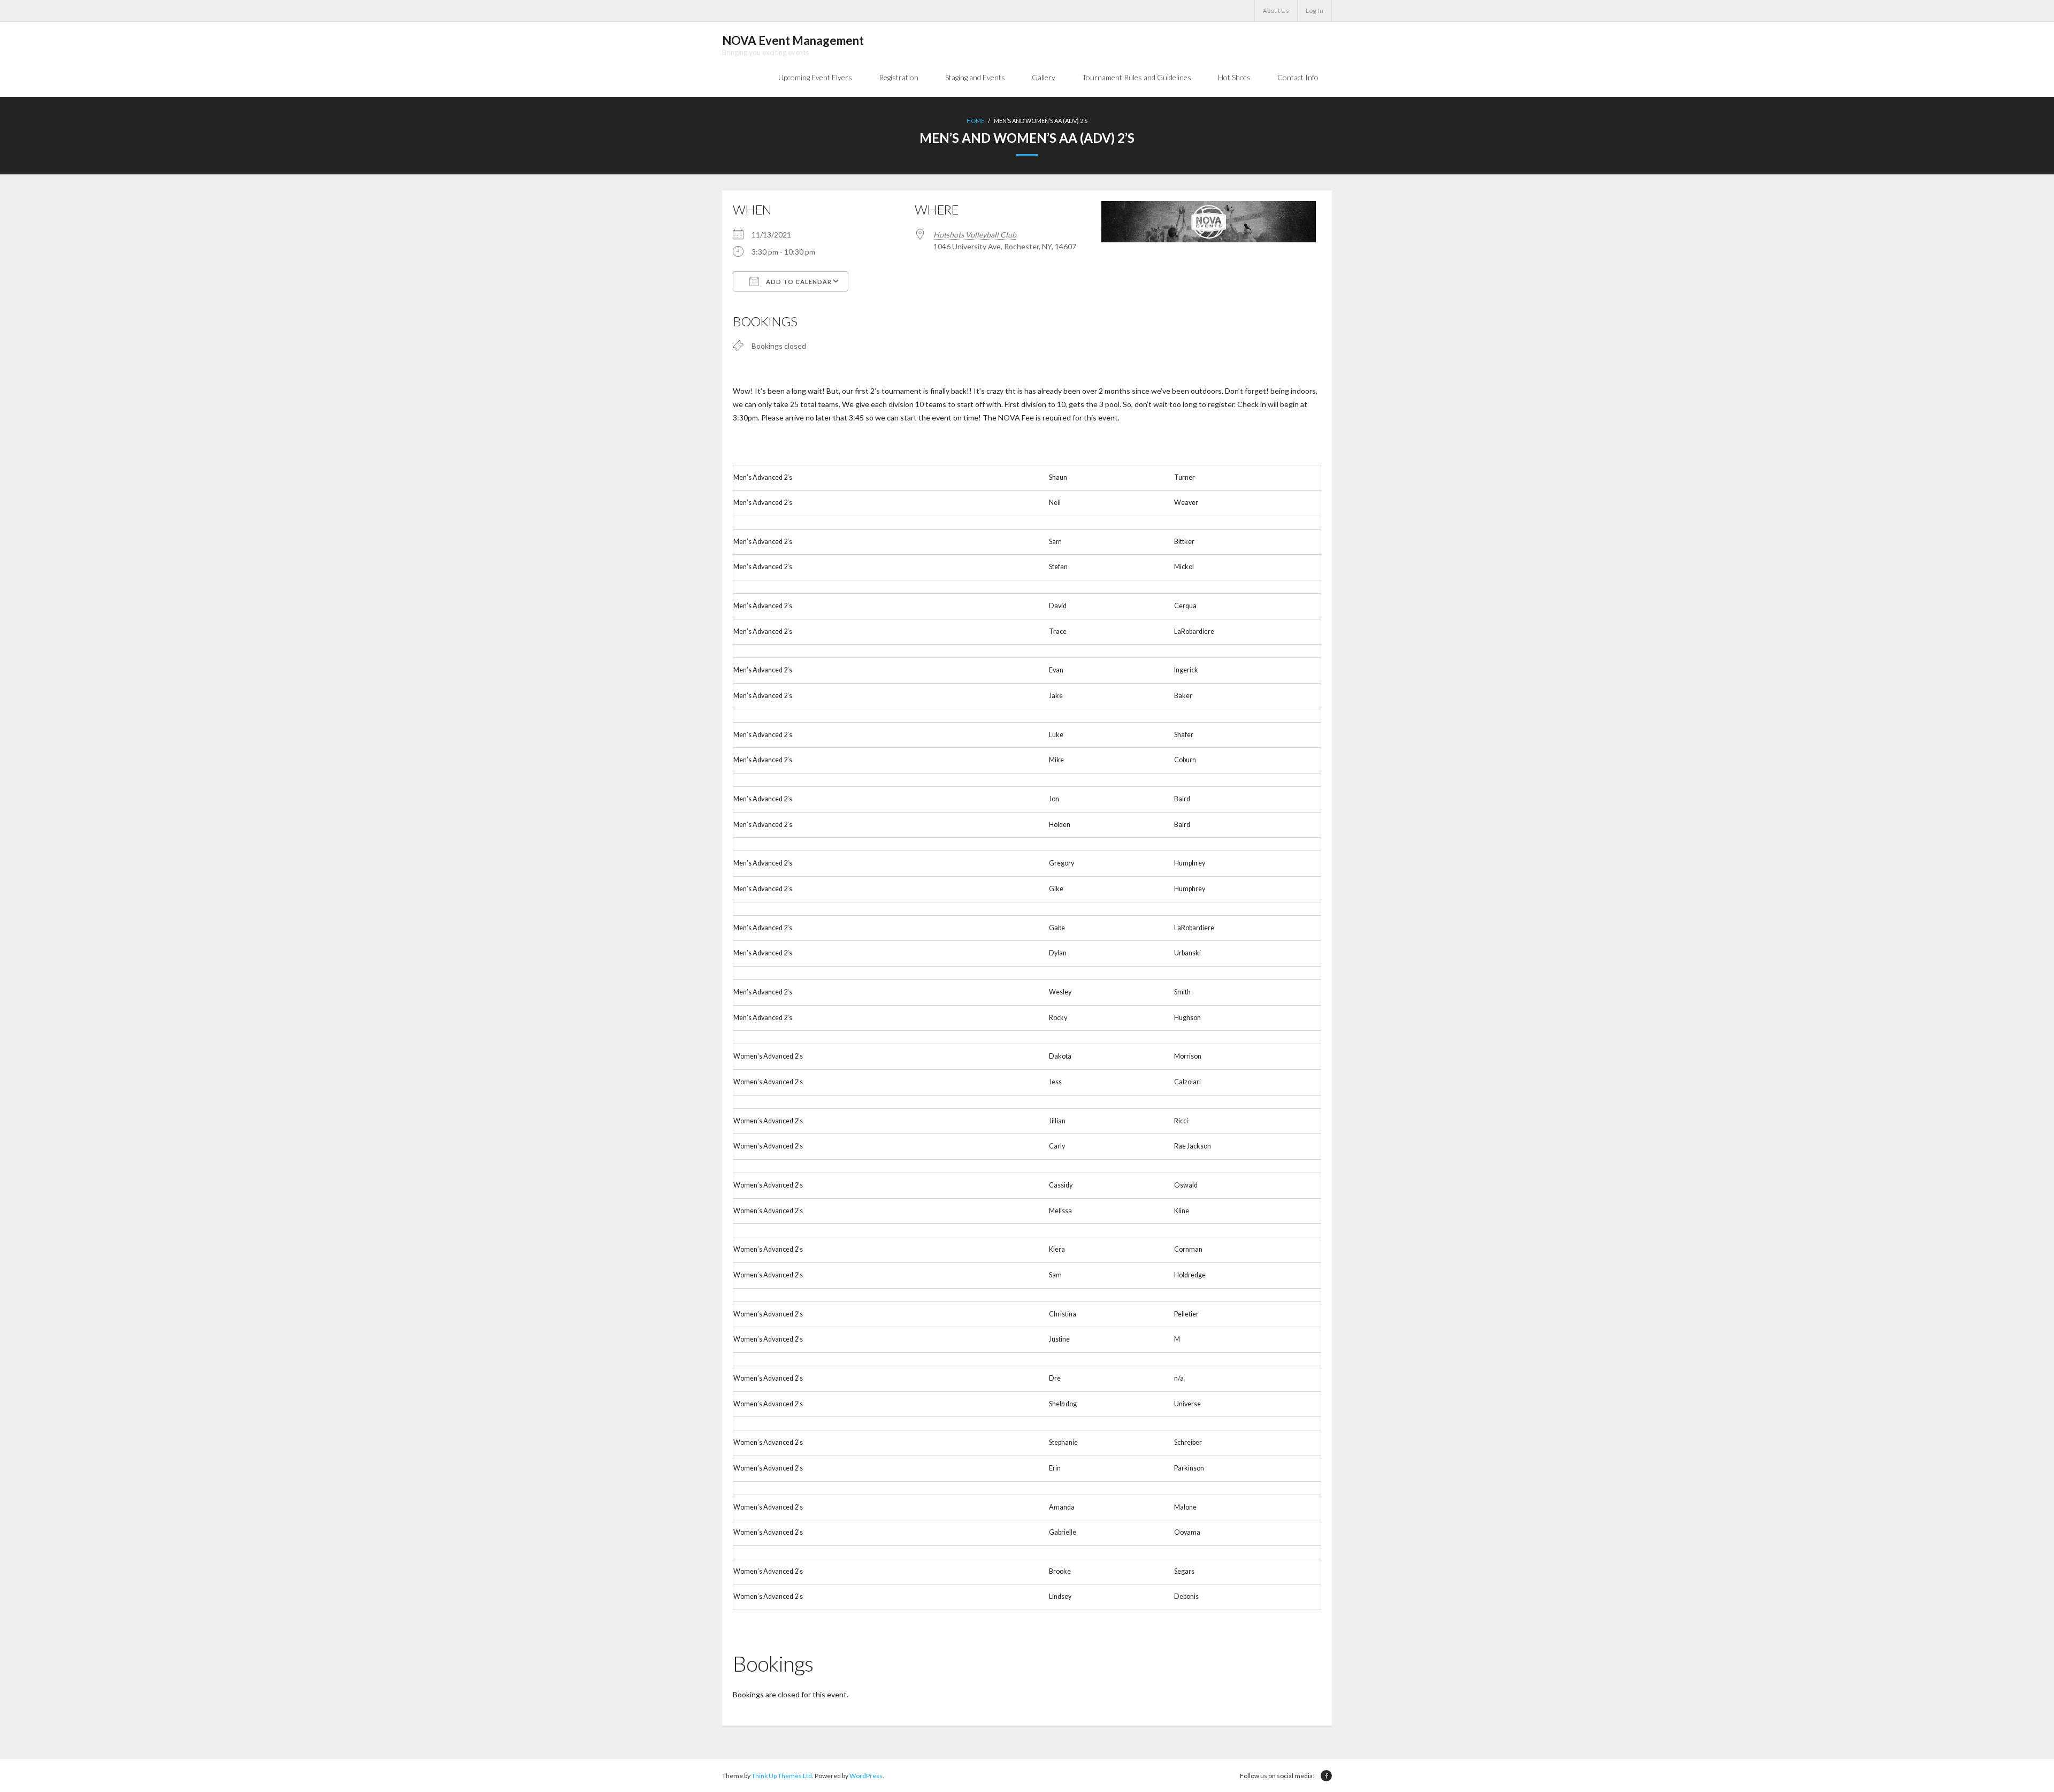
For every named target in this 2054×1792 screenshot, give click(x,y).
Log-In (1315, 10)
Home (975, 121)
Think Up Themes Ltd (782, 1776)
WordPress (866, 1776)
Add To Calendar (798, 282)
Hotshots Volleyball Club (975, 235)
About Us (1276, 10)
